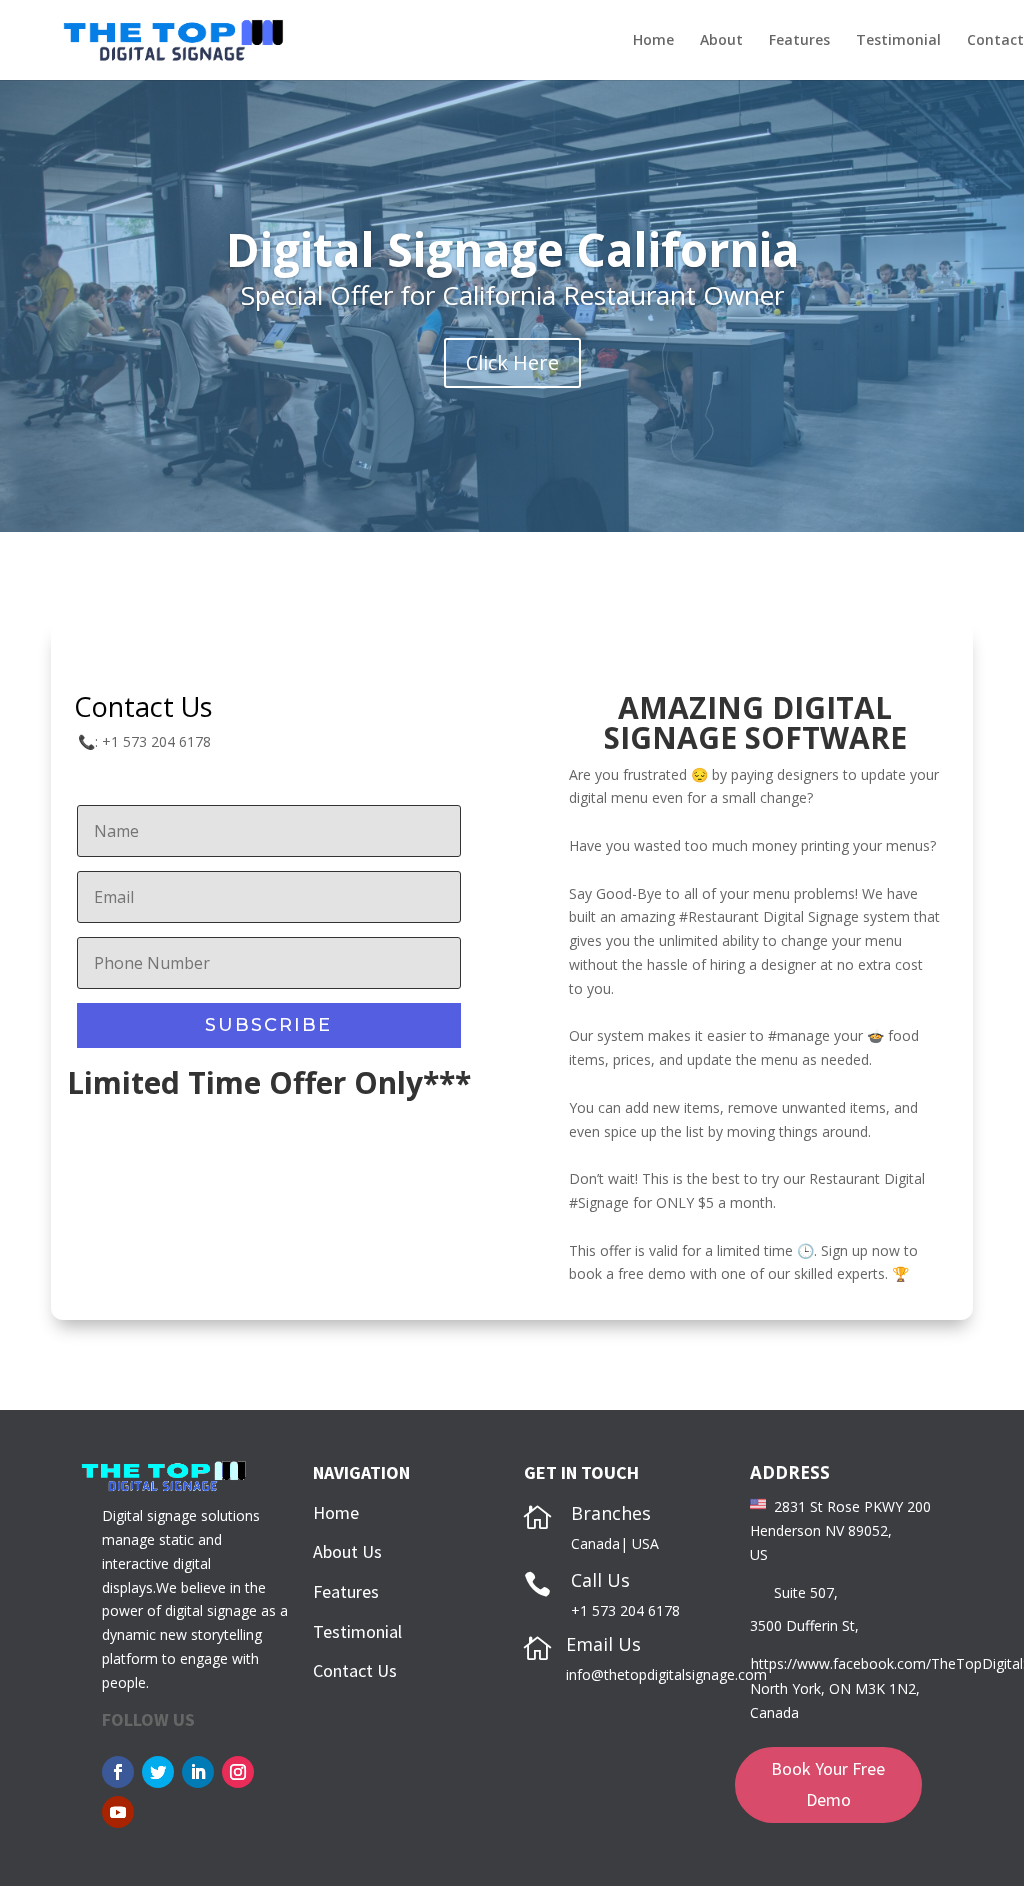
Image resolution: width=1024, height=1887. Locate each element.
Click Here (512, 362)
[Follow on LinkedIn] (198, 1772)
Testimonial (898, 41)
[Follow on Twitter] (158, 1772)
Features (799, 41)
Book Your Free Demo (828, 1784)
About (721, 41)
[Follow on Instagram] (238, 1772)
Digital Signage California (512, 249)
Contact (995, 41)
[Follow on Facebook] (118, 1772)
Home (653, 41)
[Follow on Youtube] (118, 1812)
